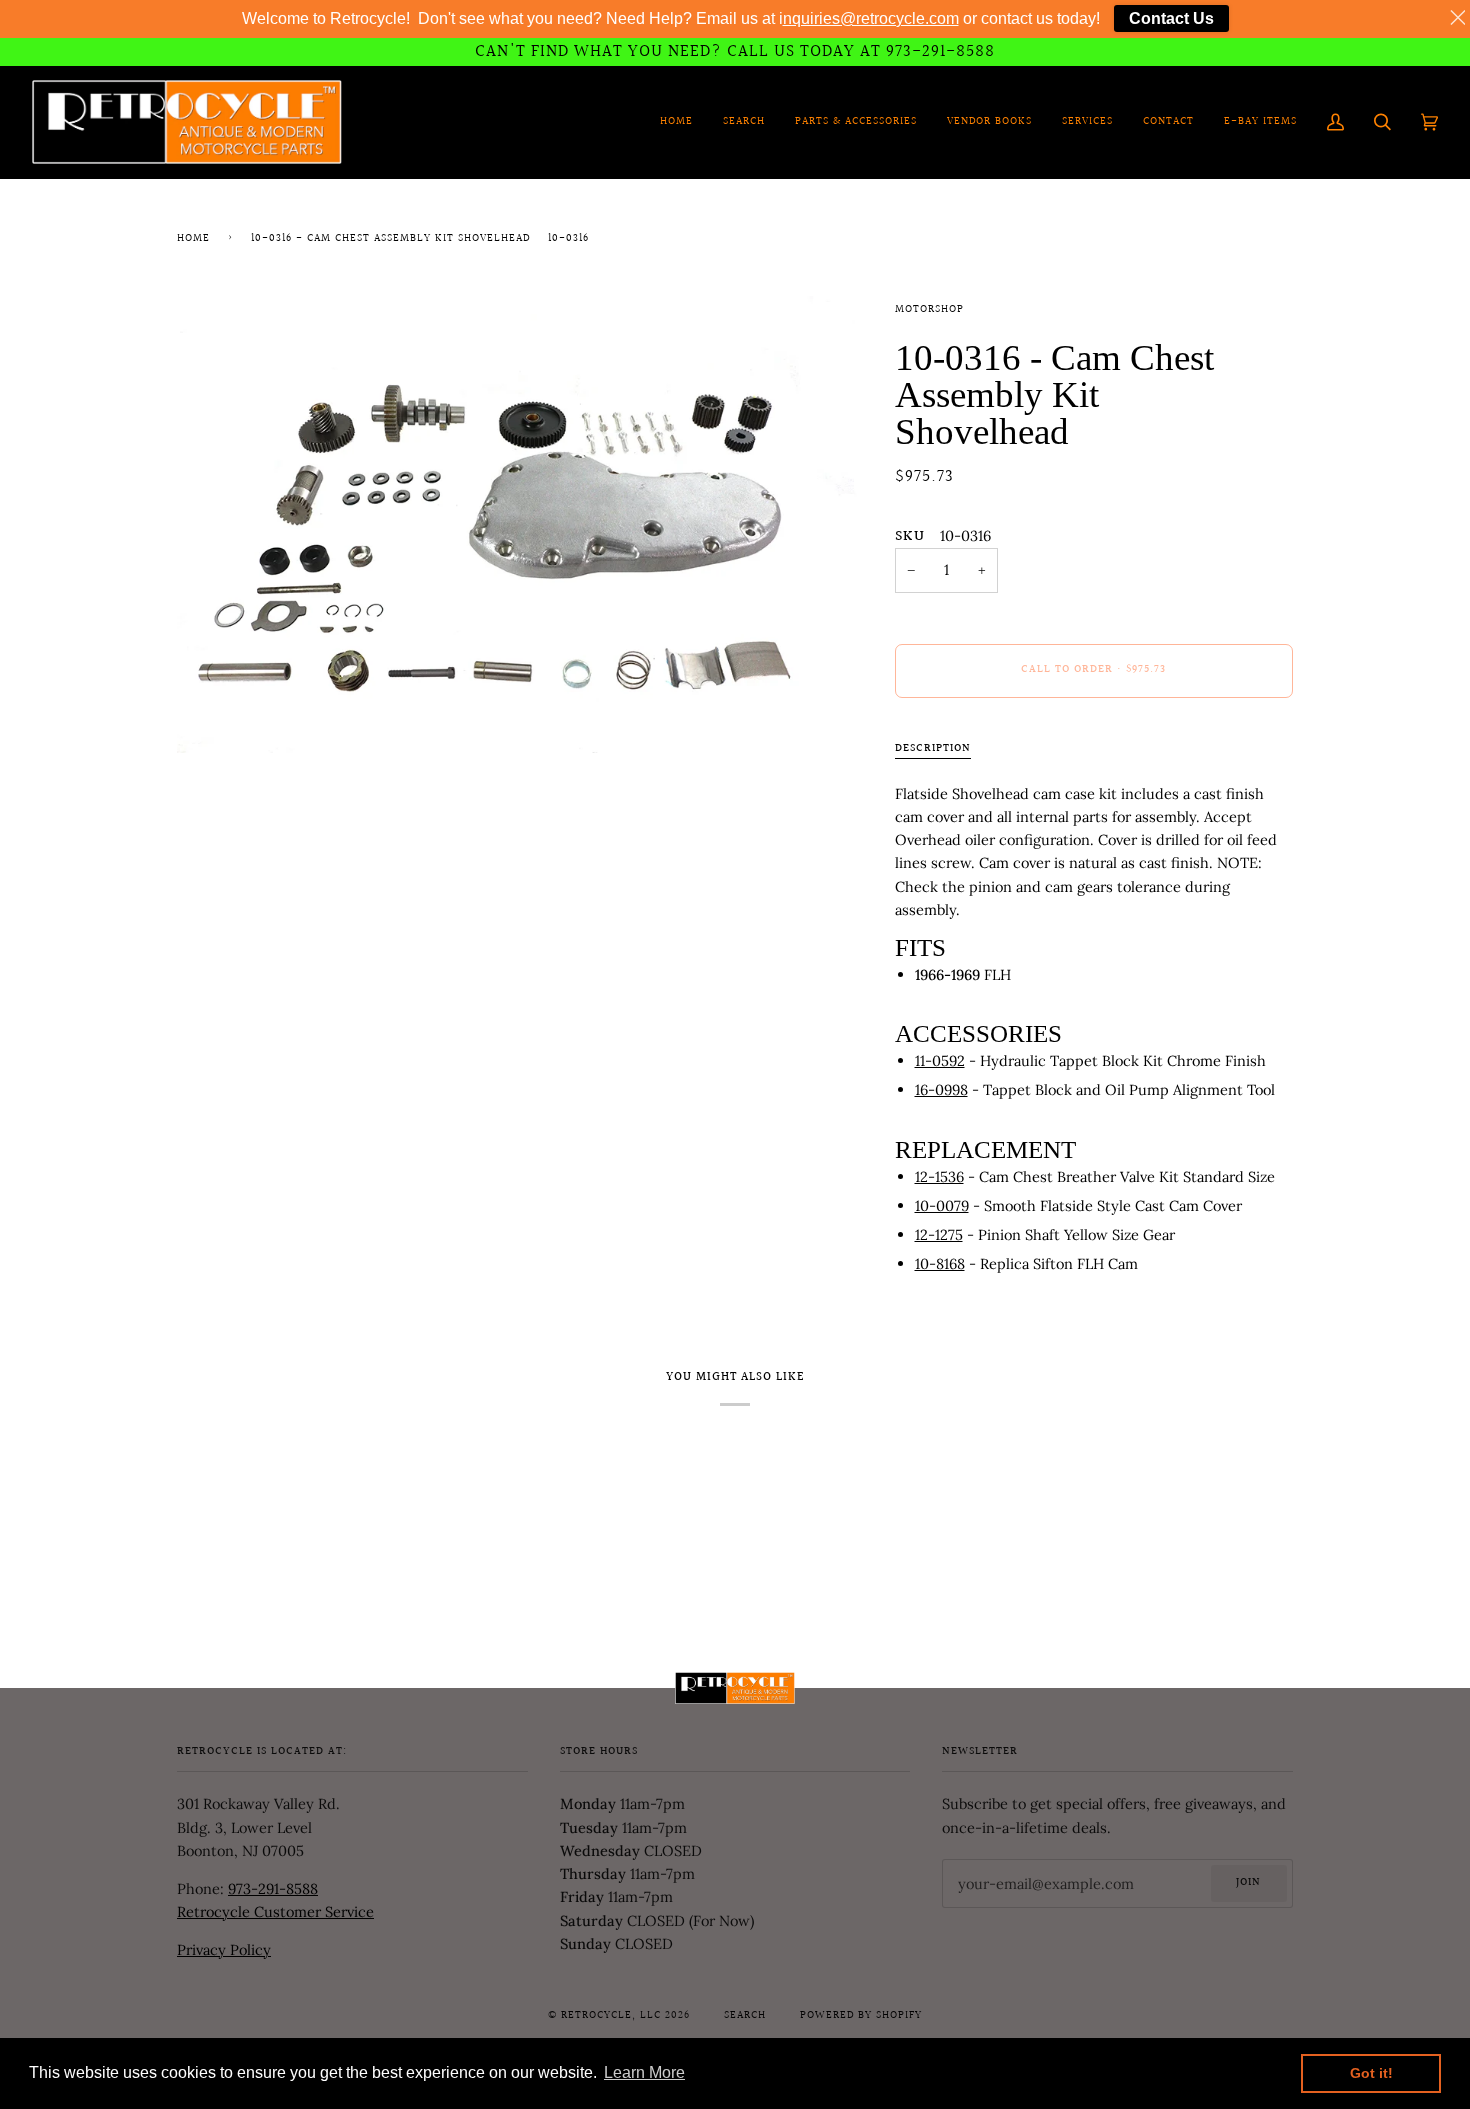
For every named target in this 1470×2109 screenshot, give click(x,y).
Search (745, 2016)
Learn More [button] (644, 2072)
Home (193, 239)
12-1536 (939, 1176)
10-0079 (942, 1205)
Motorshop (929, 310)
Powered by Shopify (861, 2016)
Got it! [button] (1371, 2073)
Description (933, 749)
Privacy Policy (224, 1949)
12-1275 (939, 1234)
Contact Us (1171, 18)
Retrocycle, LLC (611, 2016)
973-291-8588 (273, 1888)
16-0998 (941, 1089)
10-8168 (940, 1263)
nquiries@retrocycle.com (871, 18)
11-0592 (940, 1060)
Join (1248, 1883)
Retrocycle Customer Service (275, 1911)
